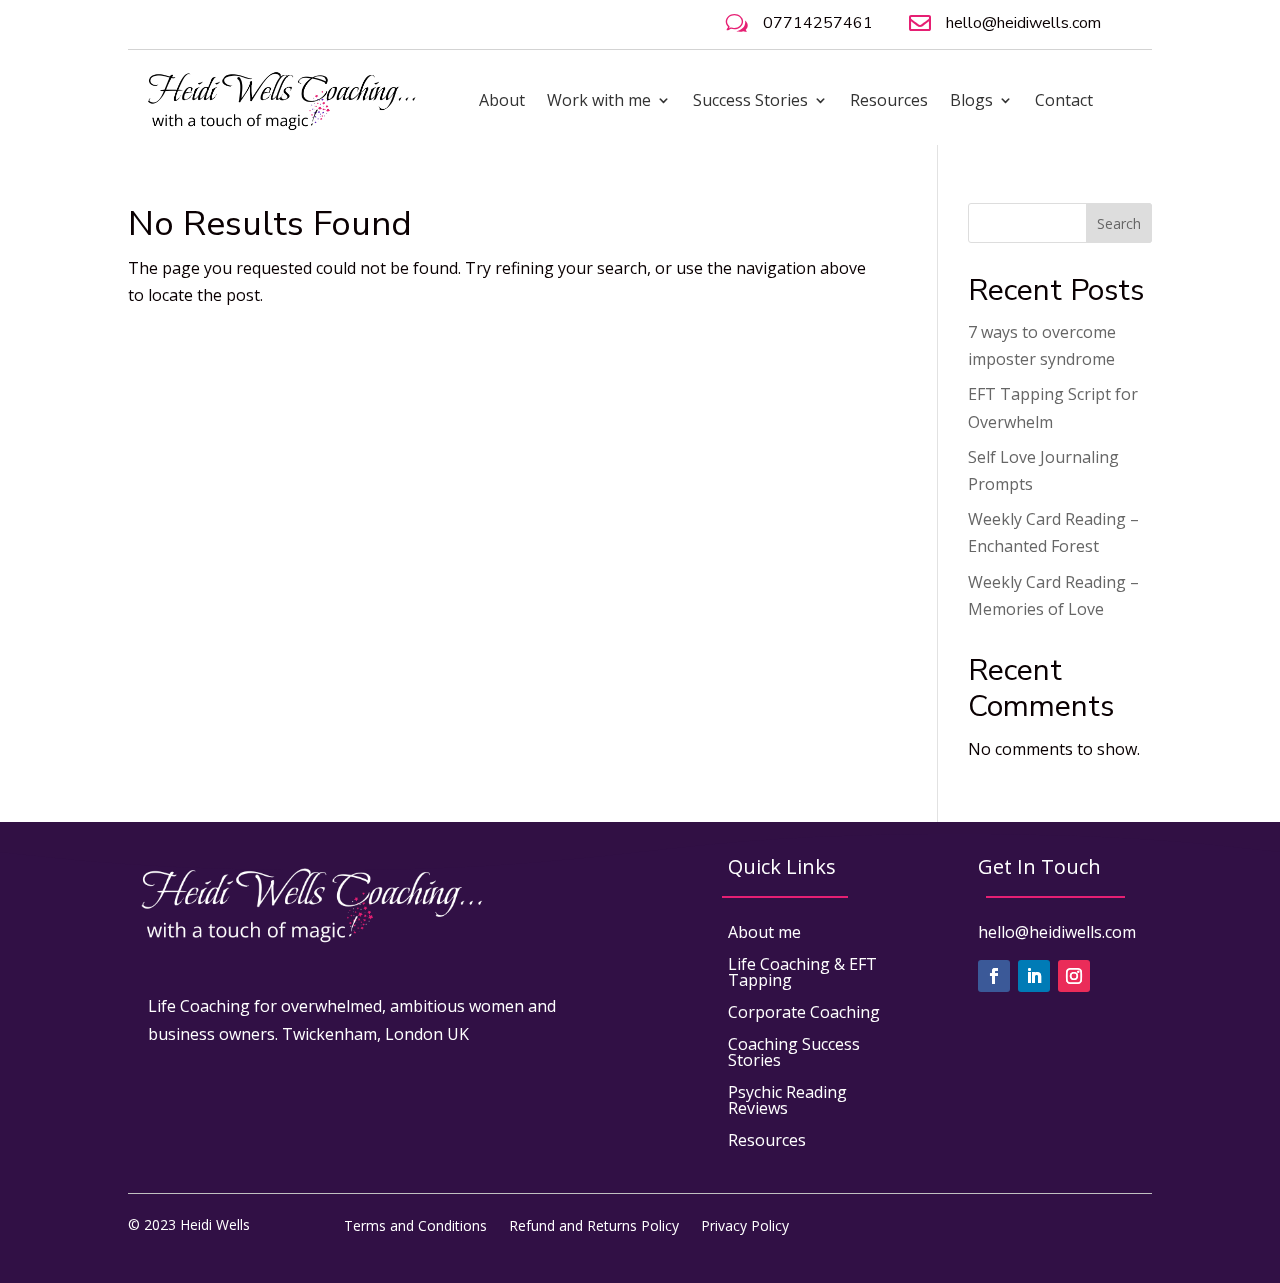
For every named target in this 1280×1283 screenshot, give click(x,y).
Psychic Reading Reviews (787, 1100)
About (502, 100)
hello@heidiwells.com (1023, 23)
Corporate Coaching (804, 1012)
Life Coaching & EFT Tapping (802, 972)
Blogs (971, 100)
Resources (889, 100)
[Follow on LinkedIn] (1034, 976)
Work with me (599, 100)
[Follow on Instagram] (1074, 976)
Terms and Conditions (415, 1224)
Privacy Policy (745, 1224)
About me (764, 932)
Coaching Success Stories (794, 1052)
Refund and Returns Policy (594, 1224)
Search (1119, 223)
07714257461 (818, 23)
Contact (1064, 100)
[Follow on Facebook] (994, 976)
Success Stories (750, 100)
